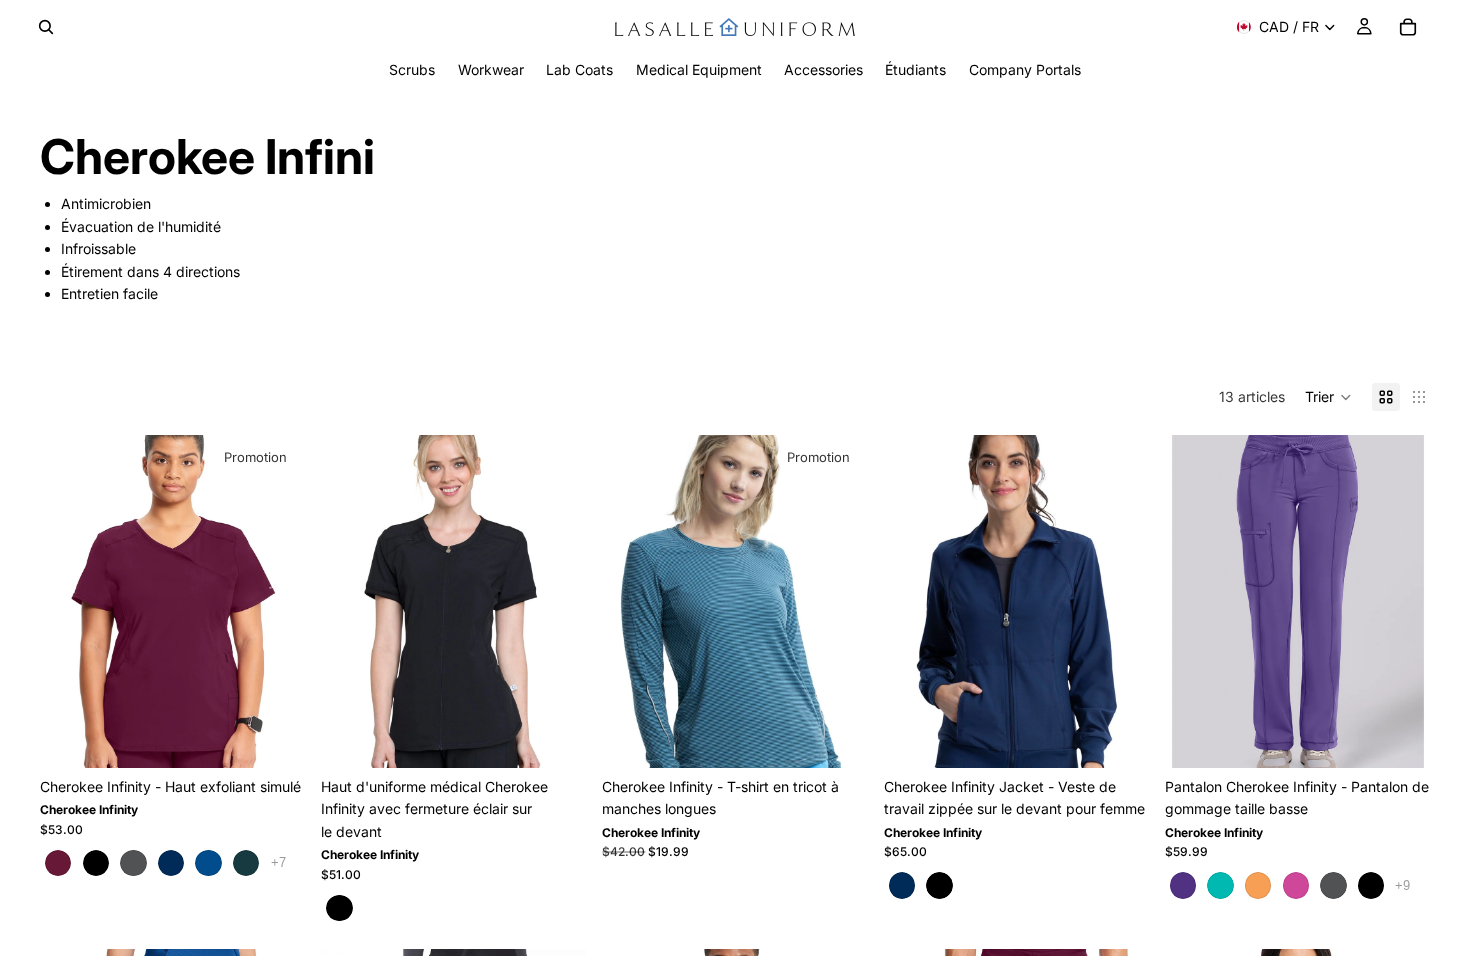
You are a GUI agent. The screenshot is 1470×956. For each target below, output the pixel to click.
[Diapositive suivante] (275, 602)
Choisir (291, 736)
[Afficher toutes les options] (278, 862)
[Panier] (1408, 27)
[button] (1328, 397)
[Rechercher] (46, 27)
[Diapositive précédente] (70, 602)
